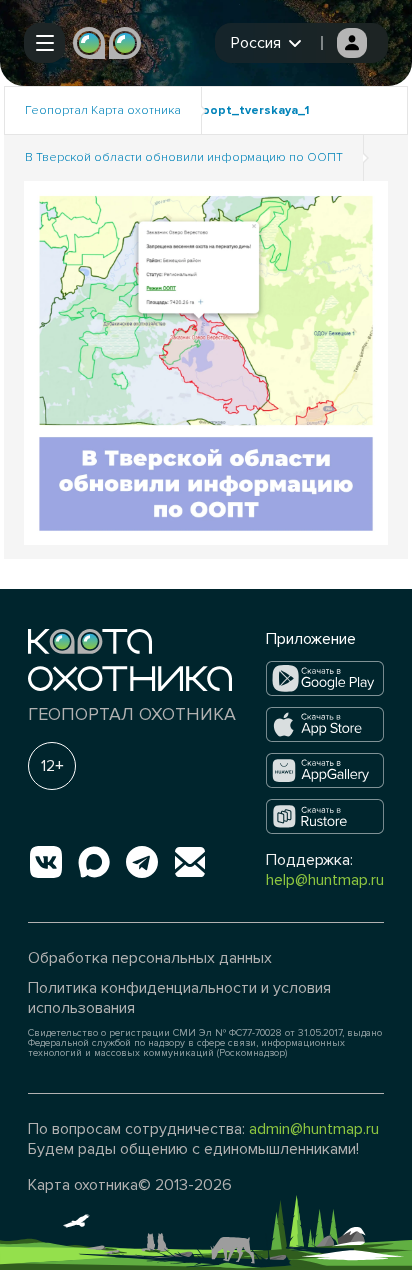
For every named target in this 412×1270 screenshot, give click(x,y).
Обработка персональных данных (150, 958)
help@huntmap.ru (325, 880)
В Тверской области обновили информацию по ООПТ (184, 157)
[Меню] (44, 43)
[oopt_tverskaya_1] (206, 361)
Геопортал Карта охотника (103, 110)
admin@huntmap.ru (314, 1129)
